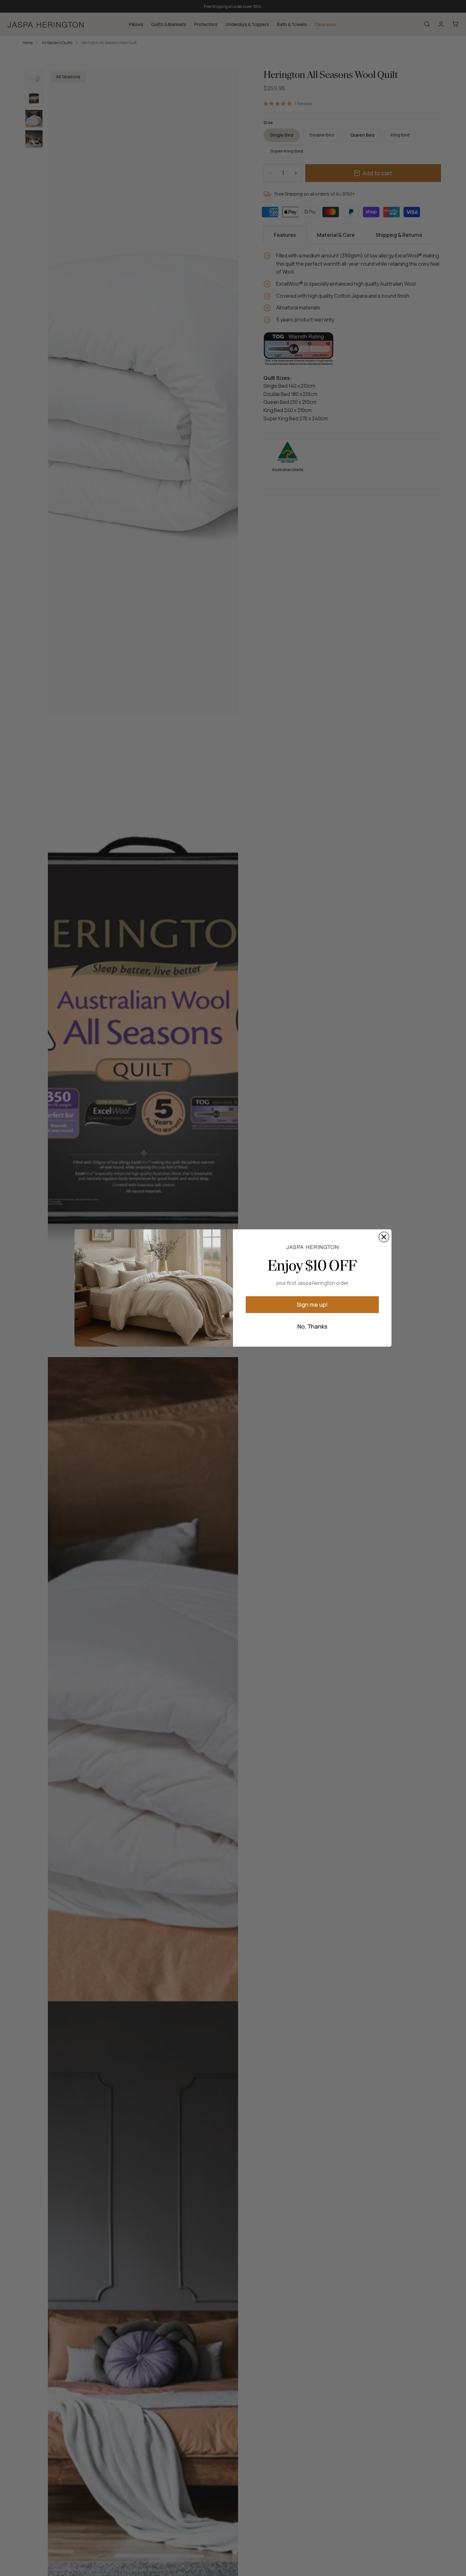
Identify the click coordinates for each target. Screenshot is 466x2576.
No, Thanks (312, 1326)
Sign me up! (312, 1304)
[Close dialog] (384, 1237)
